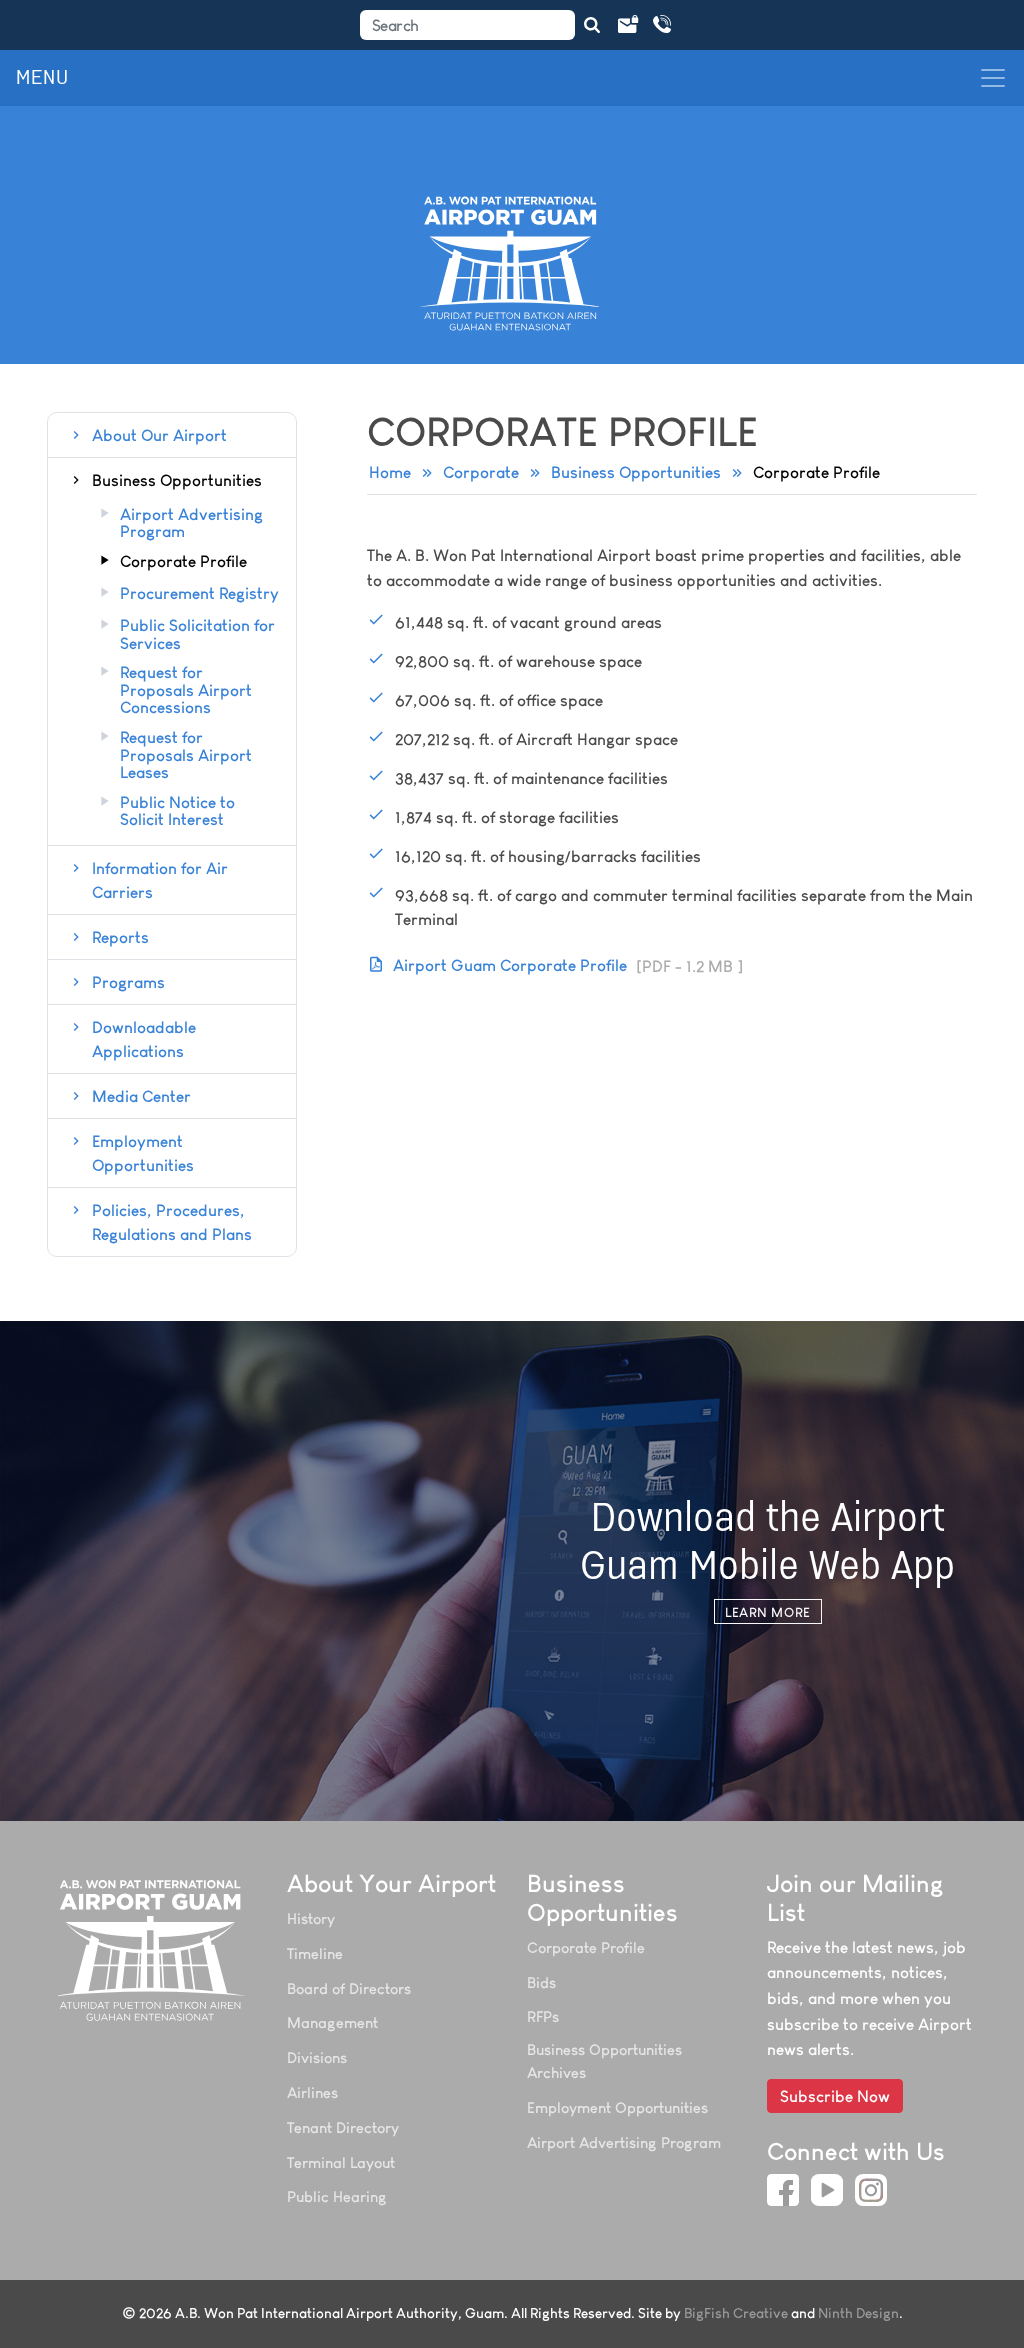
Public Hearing (337, 2196)
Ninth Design (858, 2313)
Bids (541, 1982)
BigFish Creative (736, 2313)
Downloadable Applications (144, 1039)
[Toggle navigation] (993, 78)
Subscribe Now (835, 2096)
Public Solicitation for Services (197, 634)
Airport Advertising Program (191, 523)
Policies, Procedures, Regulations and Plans (172, 1222)
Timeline (315, 1953)
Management (332, 2022)
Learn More (767, 1612)
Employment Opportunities (143, 1153)
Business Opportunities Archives (604, 2061)
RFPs (543, 2016)
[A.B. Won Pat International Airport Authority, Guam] (152, 1950)
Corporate (481, 472)
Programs (128, 982)
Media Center (141, 1096)
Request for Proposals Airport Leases (186, 755)
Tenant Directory (343, 2127)
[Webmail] (627, 25)
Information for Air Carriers (160, 880)
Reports (120, 937)
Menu (42, 77)
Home (390, 472)
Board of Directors (349, 1988)
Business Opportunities (636, 472)
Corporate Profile (183, 562)
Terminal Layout (341, 2162)
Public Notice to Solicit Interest (177, 811)
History (311, 1918)
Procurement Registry (199, 594)
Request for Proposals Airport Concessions (186, 690)
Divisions (317, 2057)
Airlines (312, 2092)
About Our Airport (159, 435)
